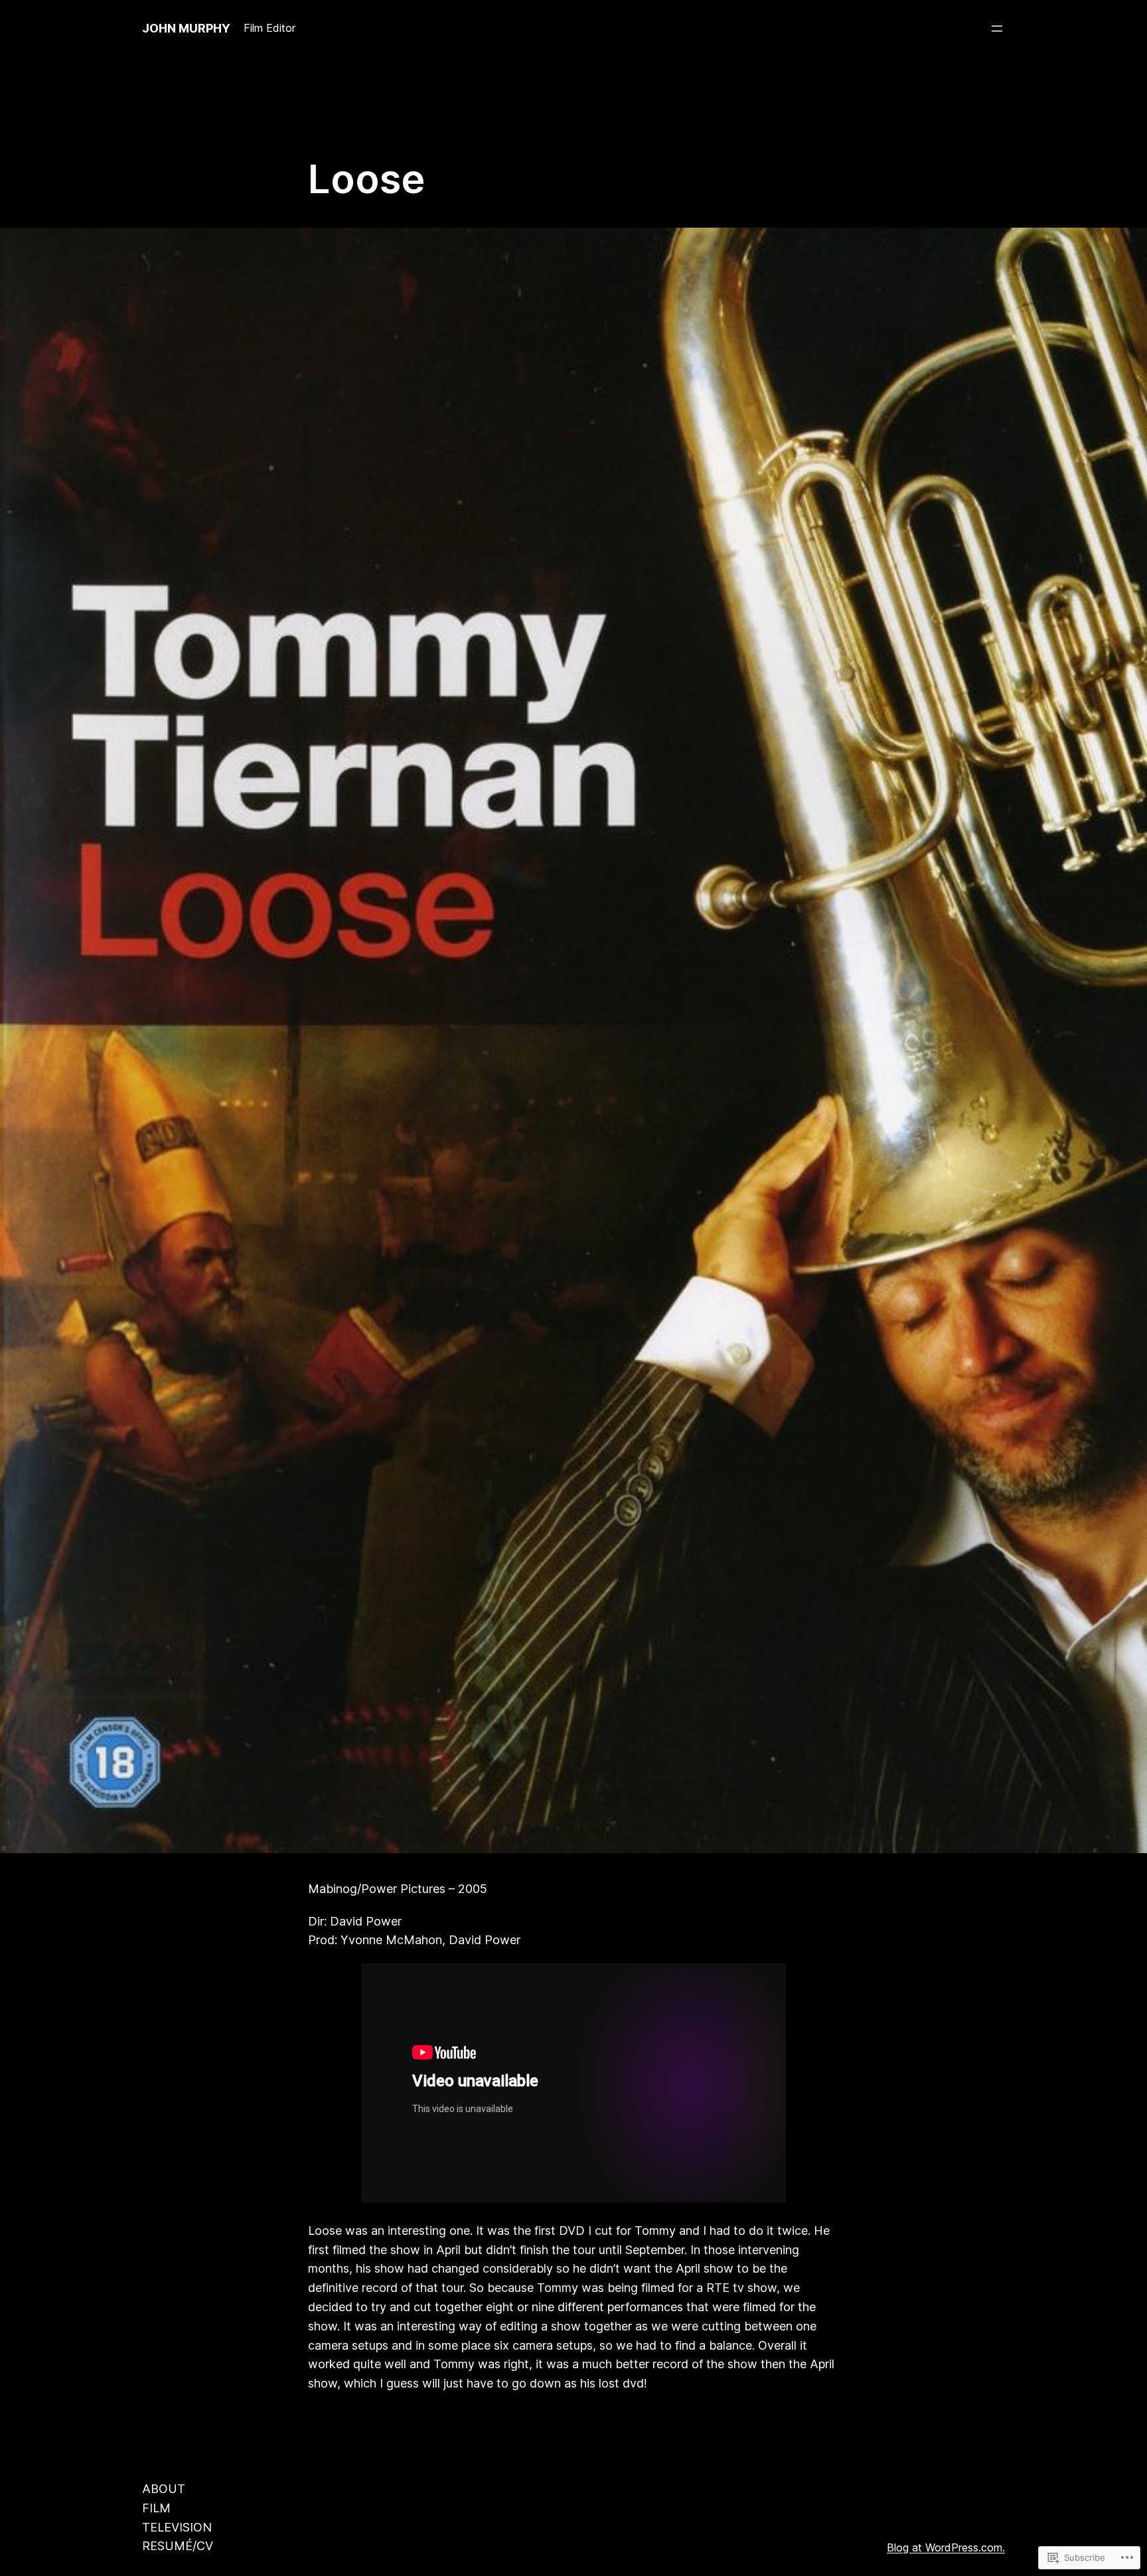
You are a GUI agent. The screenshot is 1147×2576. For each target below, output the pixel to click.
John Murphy (186, 28)
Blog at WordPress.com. (946, 2547)
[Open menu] (997, 29)
